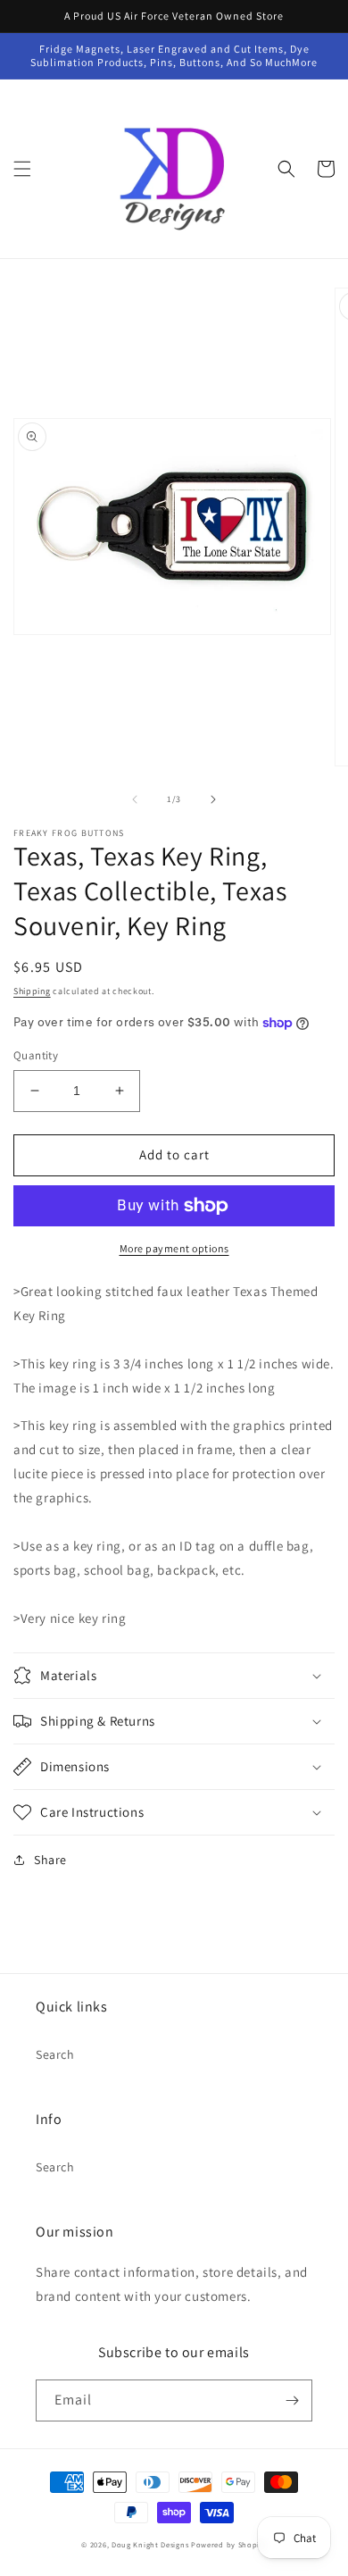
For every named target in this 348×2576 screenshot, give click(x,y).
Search (55, 2054)
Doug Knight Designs (150, 2544)
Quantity (36, 1055)
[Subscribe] (292, 2400)
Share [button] (50, 1860)
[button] (22, 169)
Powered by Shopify (229, 2544)
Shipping (32, 991)
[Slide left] (135, 799)
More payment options (174, 1248)
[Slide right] (213, 799)
